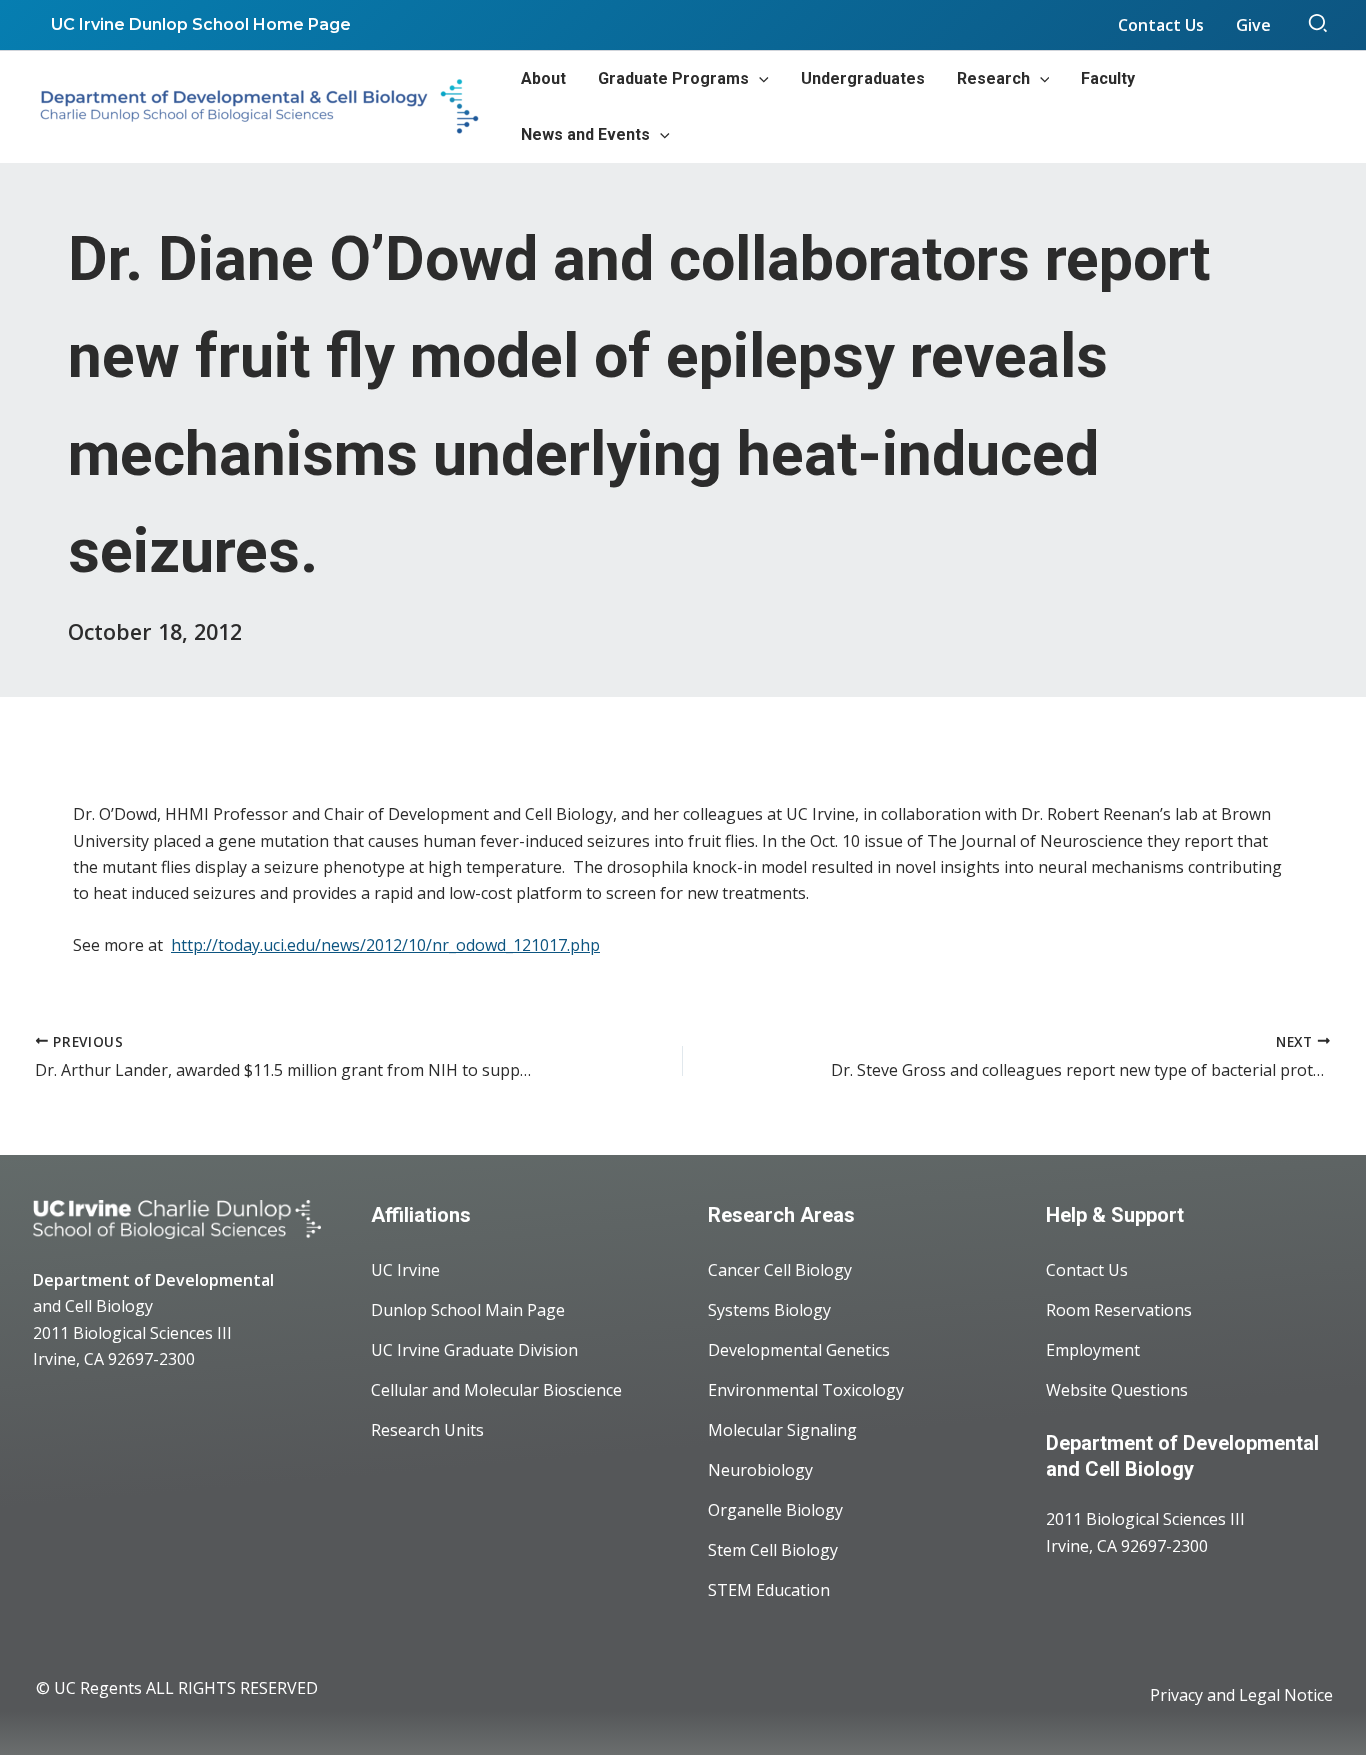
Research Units (427, 1430)
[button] (1319, 25)
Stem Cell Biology (773, 1550)
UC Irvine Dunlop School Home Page (201, 24)
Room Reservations (1119, 1310)
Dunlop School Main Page (468, 1310)
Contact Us (1087, 1270)
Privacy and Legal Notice (1241, 1695)
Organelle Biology (775, 1510)
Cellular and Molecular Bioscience (496, 1390)
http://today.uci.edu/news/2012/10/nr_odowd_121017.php (385, 945)
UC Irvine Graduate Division (474, 1350)
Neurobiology (760, 1470)
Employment (1093, 1350)
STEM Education (769, 1590)
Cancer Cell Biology (780, 1270)
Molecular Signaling (782, 1430)
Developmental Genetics (799, 1350)
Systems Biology (769, 1310)
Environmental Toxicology (806, 1390)
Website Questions (1117, 1390)
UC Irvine (405, 1270)
